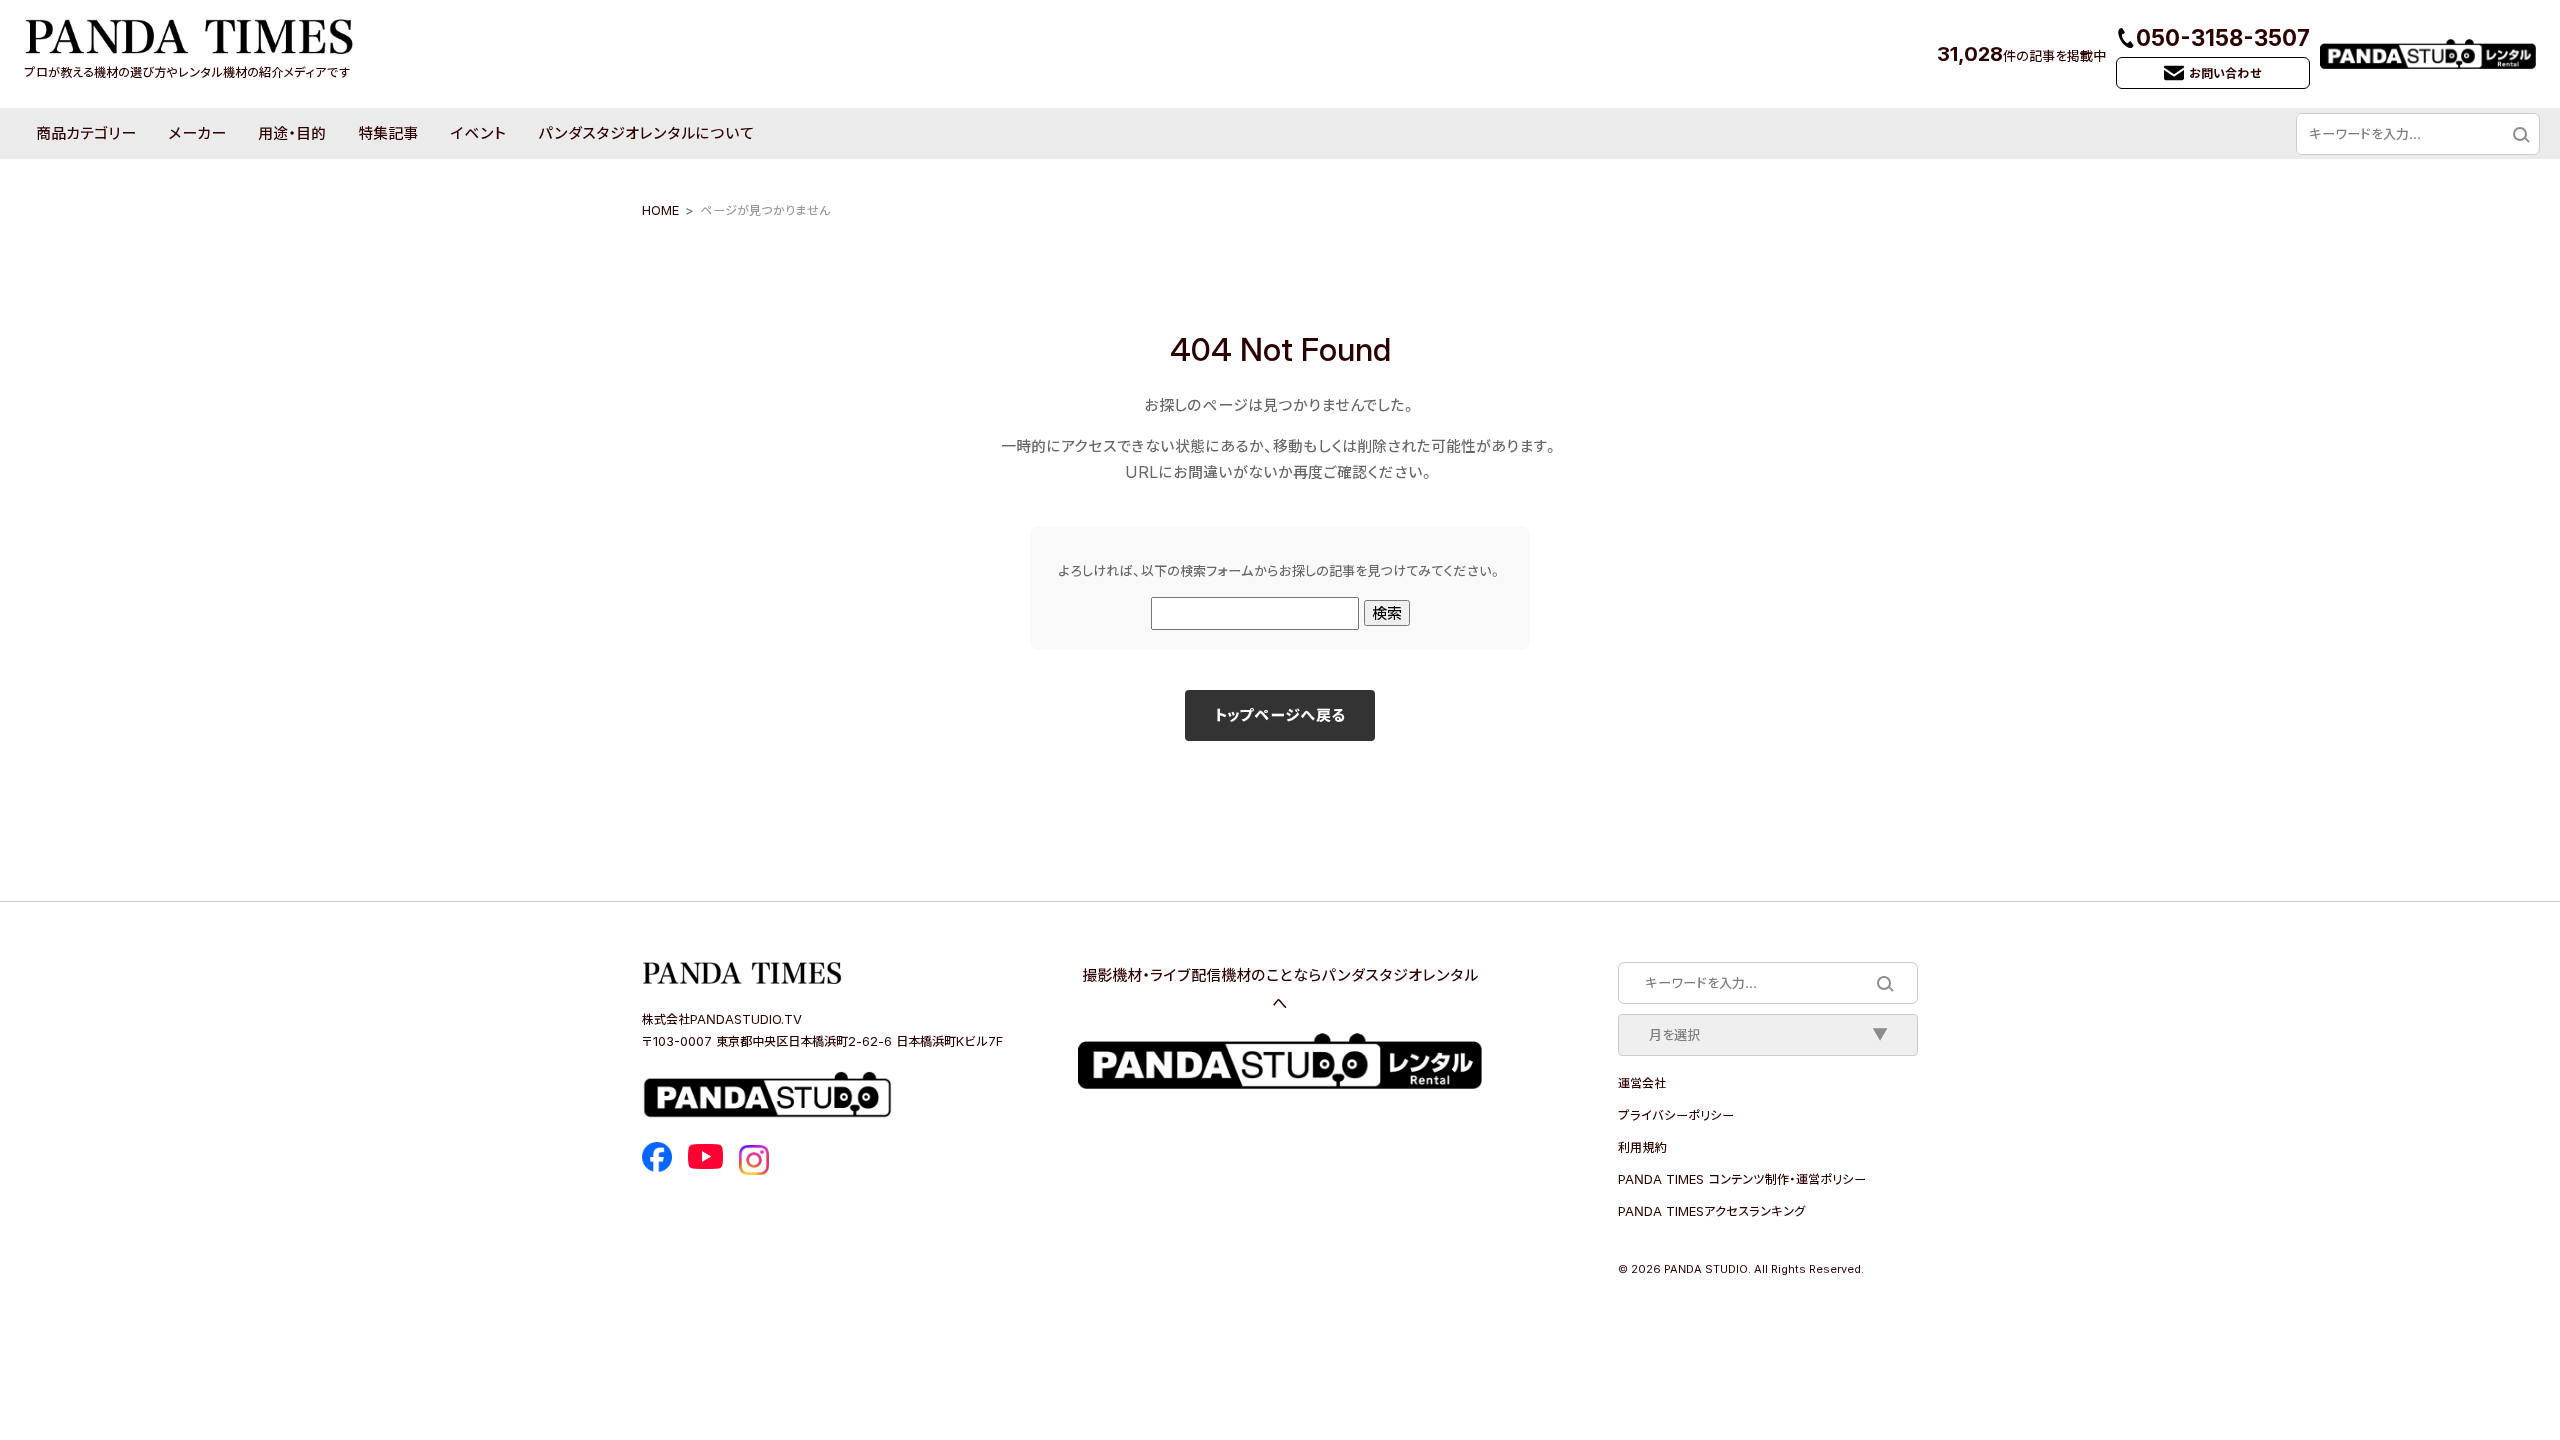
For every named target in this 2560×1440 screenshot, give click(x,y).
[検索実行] (2520, 134)
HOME (660, 210)
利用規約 (1642, 1147)
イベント (478, 133)
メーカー (197, 133)
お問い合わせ (2225, 73)
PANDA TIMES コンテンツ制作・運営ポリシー (1742, 1179)
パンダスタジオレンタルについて (646, 133)
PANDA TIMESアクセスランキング (1711, 1211)
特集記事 (388, 133)
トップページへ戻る (1280, 715)
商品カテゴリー (86, 133)
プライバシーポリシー (1676, 1115)
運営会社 (1642, 1083)
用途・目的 (292, 133)
